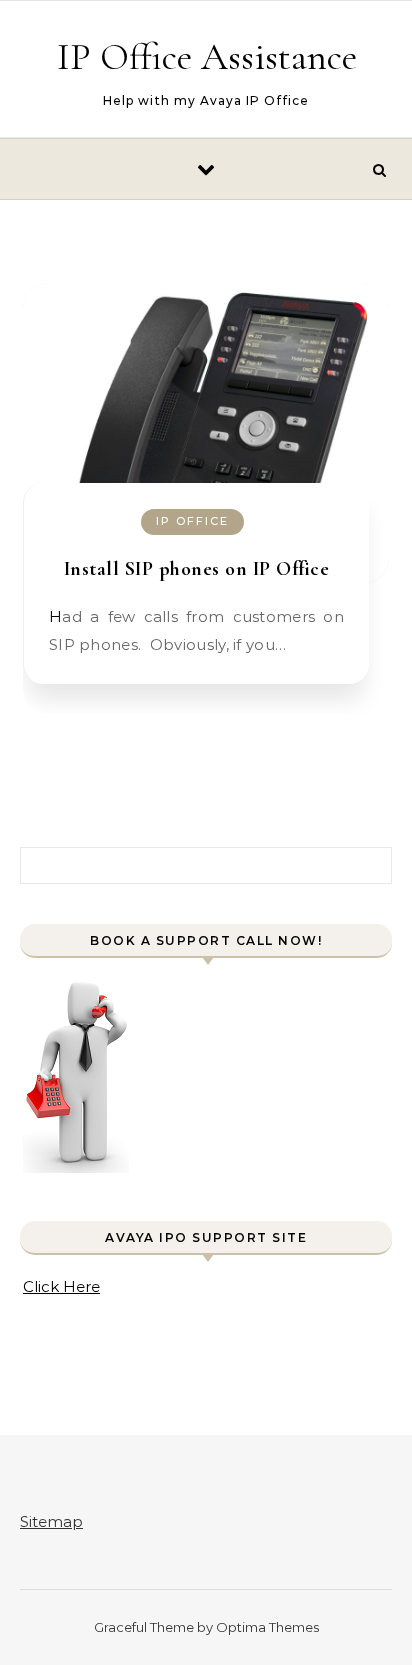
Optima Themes (267, 1627)
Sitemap (51, 1521)
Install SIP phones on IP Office (197, 569)
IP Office (192, 521)
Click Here (61, 1286)
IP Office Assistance (207, 57)
